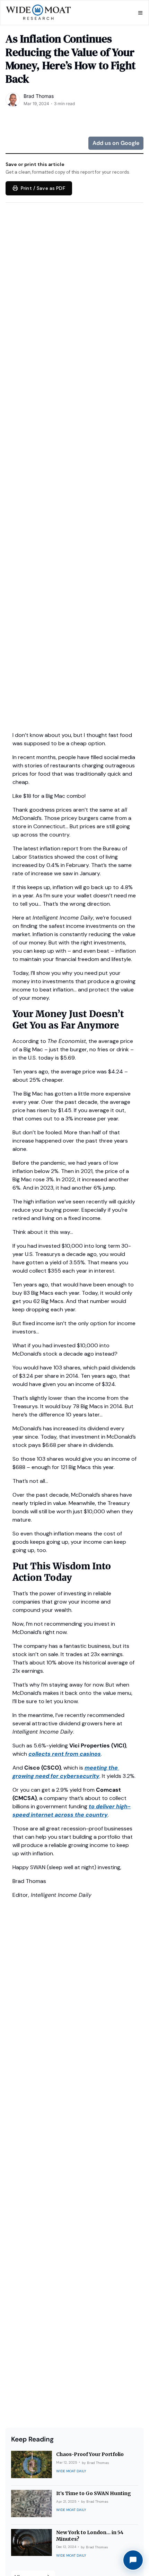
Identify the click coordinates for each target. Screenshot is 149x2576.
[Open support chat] (133, 2560)
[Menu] (140, 13)
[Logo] (39, 13)
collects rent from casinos (65, 1754)
